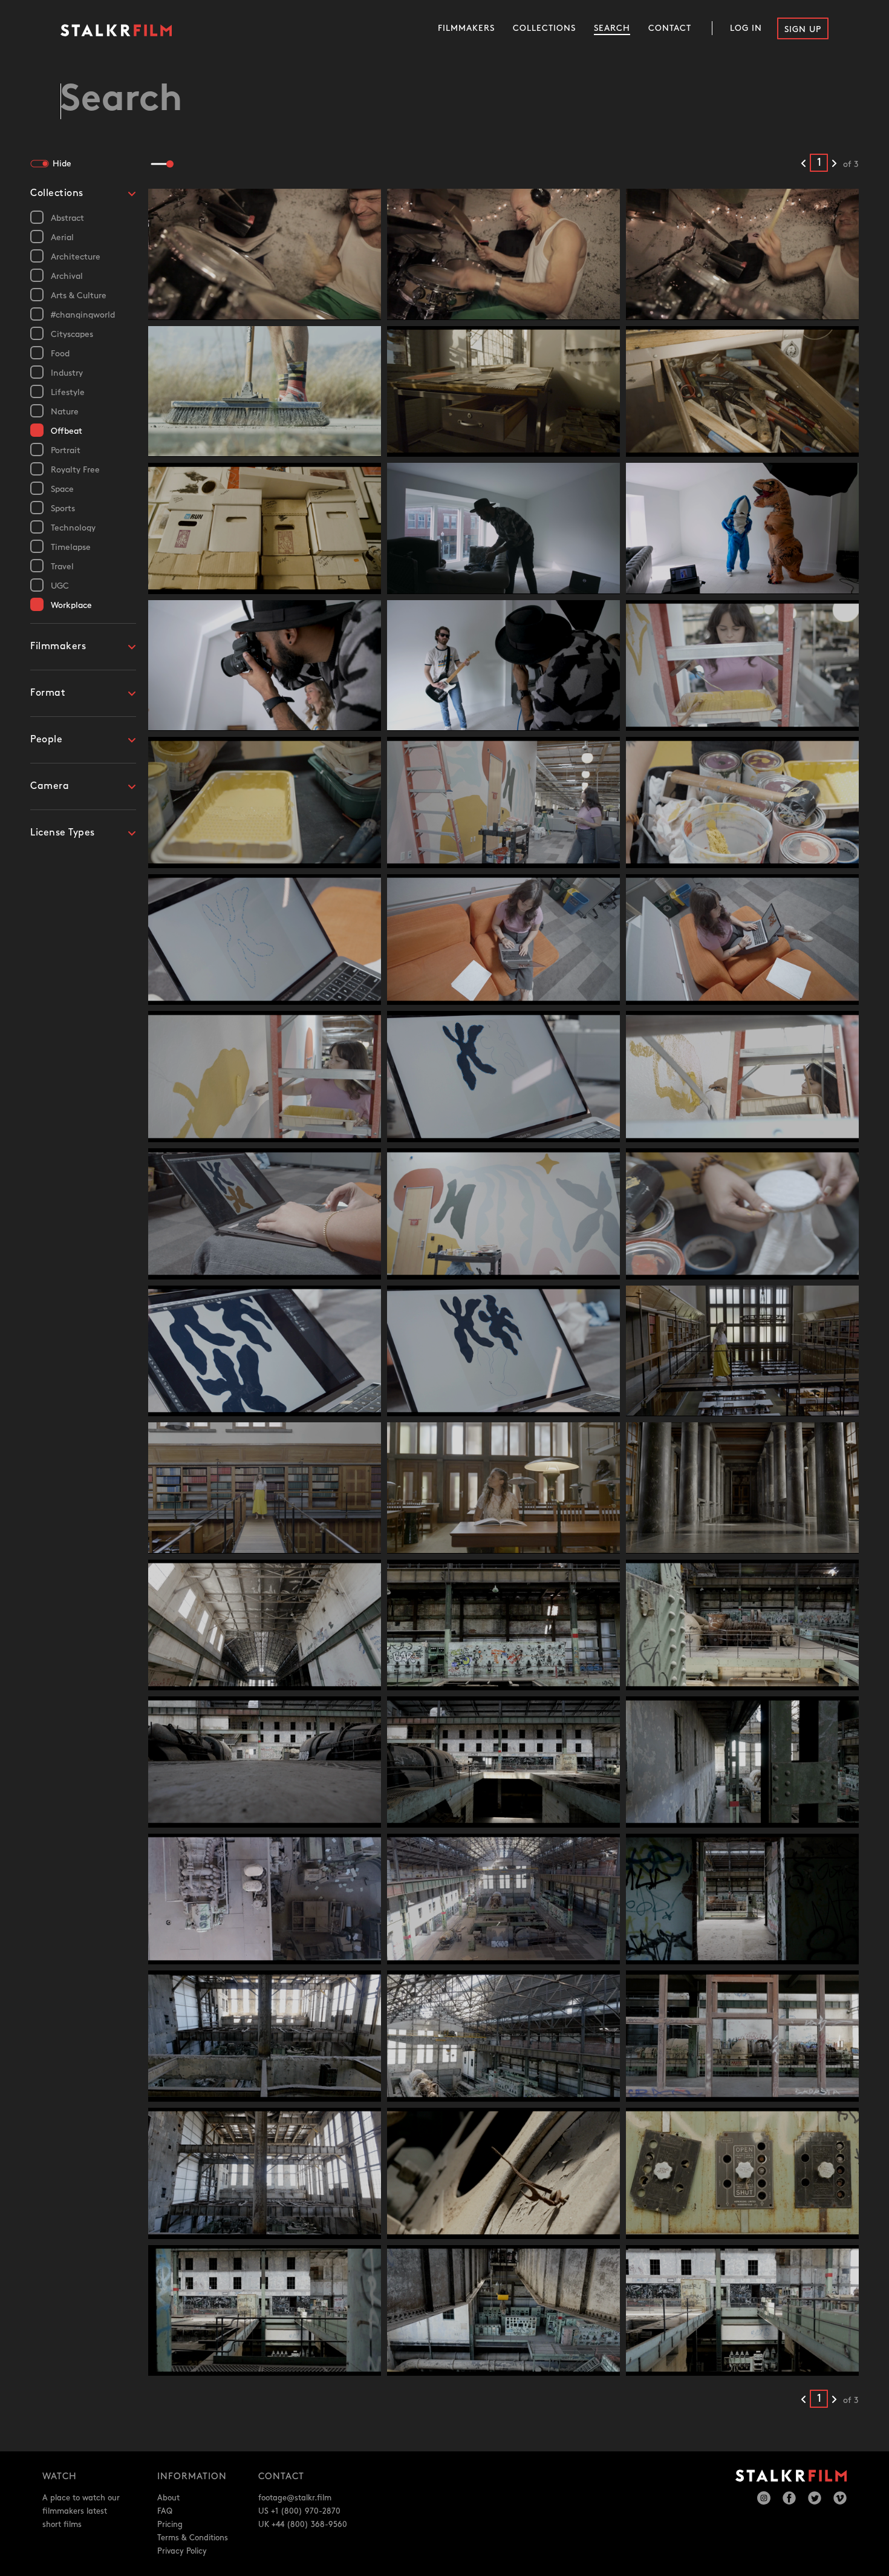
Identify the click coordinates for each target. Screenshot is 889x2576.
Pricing (170, 2525)
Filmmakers (466, 28)
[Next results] (834, 164)
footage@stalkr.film (295, 2498)
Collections (544, 28)
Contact (670, 28)
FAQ (165, 2511)
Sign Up (803, 29)
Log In (746, 28)
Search (612, 28)
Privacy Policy (182, 2551)
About (168, 2498)
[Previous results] (803, 164)
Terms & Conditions (193, 2538)
